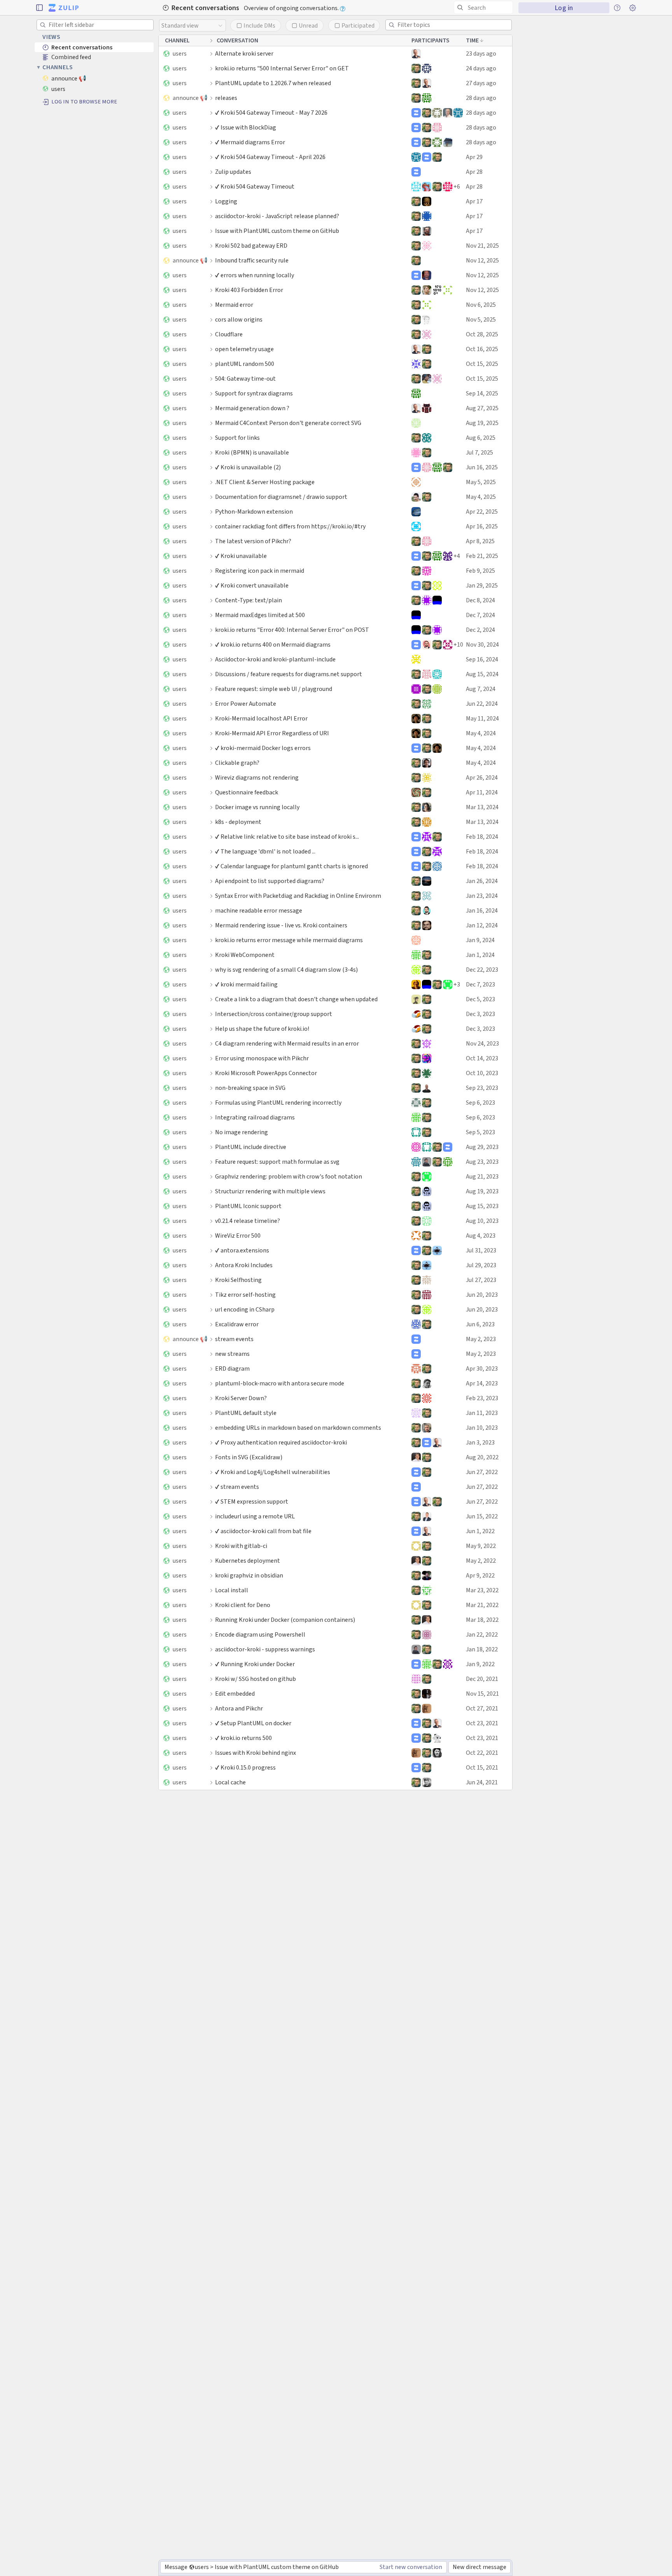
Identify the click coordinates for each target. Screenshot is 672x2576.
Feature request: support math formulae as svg (277, 1162)
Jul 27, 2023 (481, 1280)
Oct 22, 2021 (482, 1753)
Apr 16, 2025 (482, 526)
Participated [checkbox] (358, 25)
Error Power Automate (246, 704)
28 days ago (481, 98)
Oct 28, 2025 (482, 334)
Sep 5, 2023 (480, 1132)
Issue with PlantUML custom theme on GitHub (277, 231)
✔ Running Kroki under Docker (255, 1664)
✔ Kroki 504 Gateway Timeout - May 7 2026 (271, 113)
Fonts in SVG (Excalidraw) (249, 1457)
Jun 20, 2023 (482, 1295)
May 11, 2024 (482, 718)
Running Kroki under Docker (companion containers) (285, 1620)
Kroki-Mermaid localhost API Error (261, 718)
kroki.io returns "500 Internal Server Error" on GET (282, 68)
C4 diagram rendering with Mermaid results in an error (287, 1043)
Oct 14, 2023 (482, 1058)
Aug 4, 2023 (481, 1236)
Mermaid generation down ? (252, 408)
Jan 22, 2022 (482, 1634)
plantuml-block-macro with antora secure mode (280, 1383)
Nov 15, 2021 (482, 1694)
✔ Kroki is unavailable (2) (248, 467)
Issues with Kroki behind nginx (255, 1753)
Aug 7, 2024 (481, 689)
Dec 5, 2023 (480, 999)
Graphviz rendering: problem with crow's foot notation (289, 1176)
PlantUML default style (246, 1413)
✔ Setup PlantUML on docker (253, 1723)
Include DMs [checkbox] (259, 25)
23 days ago (481, 53)
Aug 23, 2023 (482, 1162)
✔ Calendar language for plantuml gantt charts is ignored (291, 866)
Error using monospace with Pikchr (262, 1058)
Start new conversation (411, 2567)
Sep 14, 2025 (482, 393)
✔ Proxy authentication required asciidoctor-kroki (281, 1442)
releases (226, 98)
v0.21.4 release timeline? (248, 1221)
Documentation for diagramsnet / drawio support (281, 497)
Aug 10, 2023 (482, 1221)
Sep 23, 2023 (482, 1088)
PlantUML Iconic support (248, 1206)
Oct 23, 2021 (482, 1723)
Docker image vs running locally (257, 807)
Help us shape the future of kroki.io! (262, 1029)
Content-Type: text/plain (248, 600)
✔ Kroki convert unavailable (252, 585)
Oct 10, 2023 (482, 1073)
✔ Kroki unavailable (241, 556)
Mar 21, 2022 (482, 1605)
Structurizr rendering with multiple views (270, 1191)
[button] (39, 8)
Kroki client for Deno (243, 1605)
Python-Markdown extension (254, 512)
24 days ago (481, 68)
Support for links (237, 438)
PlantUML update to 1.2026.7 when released (273, 83)
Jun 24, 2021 (482, 1782)
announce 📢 (190, 98)
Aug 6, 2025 (481, 438)
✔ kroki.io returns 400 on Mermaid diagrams (273, 644)
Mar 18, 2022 (482, 1620)
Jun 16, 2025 (482, 467)
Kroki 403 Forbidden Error (249, 290)
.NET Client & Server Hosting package (265, 482)
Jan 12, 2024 (482, 925)
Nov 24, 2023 (482, 1043)
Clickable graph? (237, 763)
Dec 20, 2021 (482, 1679)
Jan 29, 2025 (482, 585)
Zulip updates (233, 172)
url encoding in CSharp (245, 1309)
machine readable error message (259, 910)
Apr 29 (474, 157)
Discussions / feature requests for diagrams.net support (289, 674)
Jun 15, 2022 (482, 1516)
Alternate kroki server (244, 53)
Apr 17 (474, 201)
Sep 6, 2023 (480, 1103)
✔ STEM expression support (252, 1501)
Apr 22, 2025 (482, 512)
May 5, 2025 (481, 482)
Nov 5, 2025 (481, 319)
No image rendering (241, 1132)
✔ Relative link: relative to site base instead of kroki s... (287, 837)
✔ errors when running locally (255, 275)
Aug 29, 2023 (482, 1147)
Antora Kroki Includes (244, 1265)
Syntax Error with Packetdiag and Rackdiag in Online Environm (298, 896)
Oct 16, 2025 (482, 349)
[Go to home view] (64, 8)
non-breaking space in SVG (250, 1088)
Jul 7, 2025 (479, 452)
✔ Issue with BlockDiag (246, 127)
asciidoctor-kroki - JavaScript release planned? (277, 216)
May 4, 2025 (481, 497)
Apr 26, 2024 (482, 777)
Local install (232, 1590)
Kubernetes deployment (248, 1561)
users (180, 53)
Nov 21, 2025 (482, 246)
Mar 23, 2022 (482, 1590)
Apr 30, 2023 (482, 1368)
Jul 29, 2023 (481, 1265)
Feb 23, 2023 (482, 1398)
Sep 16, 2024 (482, 659)
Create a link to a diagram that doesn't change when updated (296, 999)
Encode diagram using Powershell (260, 1634)
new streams (232, 1354)
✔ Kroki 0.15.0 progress (245, 1767)
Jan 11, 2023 (482, 1413)
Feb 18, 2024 (482, 837)
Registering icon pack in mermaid (260, 571)
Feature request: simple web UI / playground (274, 689)
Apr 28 (474, 172)
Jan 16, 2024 (482, 910)
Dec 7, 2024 (480, 615)
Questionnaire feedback (247, 792)
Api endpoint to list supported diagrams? (270, 881)
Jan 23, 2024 (482, 896)
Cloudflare (229, 334)
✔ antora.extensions (242, 1250)
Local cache (230, 1782)
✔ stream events (237, 1487)
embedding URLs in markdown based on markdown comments (298, 1428)
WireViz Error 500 (238, 1236)
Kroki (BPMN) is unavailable (252, 452)
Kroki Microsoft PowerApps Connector (266, 1073)
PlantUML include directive (251, 1147)
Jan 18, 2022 (482, 1649)
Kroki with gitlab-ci (241, 1546)
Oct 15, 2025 (482, 364)
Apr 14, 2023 (482, 1383)
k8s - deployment (238, 822)
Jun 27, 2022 (482, 1472)
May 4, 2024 (481, 733)
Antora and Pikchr (239, 1708)
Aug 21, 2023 (482, 1176)
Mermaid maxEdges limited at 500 (260, 615)
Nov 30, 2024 (482, 644)
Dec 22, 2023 (482, 970)
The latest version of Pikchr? (253, 541)
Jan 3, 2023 (480, 1442)
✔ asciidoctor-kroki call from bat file (263, 1531)
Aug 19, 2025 (482, 423)
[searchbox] (485, 8)
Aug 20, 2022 (482, 1457)
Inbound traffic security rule (252, 260)
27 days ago (481, 83)
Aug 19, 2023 (482, 1191)
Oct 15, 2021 (482, 1767)
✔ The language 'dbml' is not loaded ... (265, 851)
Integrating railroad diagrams (255, 1117)
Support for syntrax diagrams (254, 393)
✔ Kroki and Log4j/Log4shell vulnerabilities (273, 1472)
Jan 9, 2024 (480, 940)
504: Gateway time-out (245, 379)
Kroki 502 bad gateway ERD (251, 246)
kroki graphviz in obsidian (249, 1575)
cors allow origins (239, 319)
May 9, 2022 (481, 1546)
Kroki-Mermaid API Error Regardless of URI (272, 733)
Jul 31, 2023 (481, 1250)
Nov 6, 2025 (481, 305)
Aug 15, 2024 (482, 674)
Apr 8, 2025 (480, 541)
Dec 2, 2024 (480, 630)
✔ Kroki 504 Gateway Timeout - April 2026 (270, 157)
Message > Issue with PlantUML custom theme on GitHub (251, 2567)
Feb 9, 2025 (480, 571)
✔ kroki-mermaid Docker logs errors (263, 748)
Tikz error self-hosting (245, 1295)
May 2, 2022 (481, 1561)
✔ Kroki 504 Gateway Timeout (255, 186)
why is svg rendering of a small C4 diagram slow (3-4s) (286, 970)
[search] (483, 7)
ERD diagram (232, 1368)
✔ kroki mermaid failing (246, 984)
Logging (226, 201)
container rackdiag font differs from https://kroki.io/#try (290, 526)
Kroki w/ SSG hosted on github (255, 1679)
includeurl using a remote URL (255, 1516)
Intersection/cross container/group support (274, 1014)
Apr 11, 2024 (482, 792)
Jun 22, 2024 (482, 704)
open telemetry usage (244, 349)
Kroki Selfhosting (238, 1280)
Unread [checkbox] (308, 25)
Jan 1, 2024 (480, 955)
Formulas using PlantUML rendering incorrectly (278, 1103)
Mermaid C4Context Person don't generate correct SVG (288, 423)
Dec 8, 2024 (480, 600)
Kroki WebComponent (245, 955)
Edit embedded (235, 1694)
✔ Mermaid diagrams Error (250, 142)
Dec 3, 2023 (480, 1014)
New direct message (479, 2567)
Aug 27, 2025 (482, 408)
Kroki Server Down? (241, 1398)
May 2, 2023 (481, 1339)
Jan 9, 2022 (480, 1664)
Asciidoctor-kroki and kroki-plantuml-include (275, 659)
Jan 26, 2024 (482, 881)
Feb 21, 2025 (482, 556)
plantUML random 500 (245, 364)
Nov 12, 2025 (482, 260)
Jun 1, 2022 (480, 1531)
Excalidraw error (237, 1324)
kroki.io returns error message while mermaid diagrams (289, 940)
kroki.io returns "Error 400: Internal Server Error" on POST (292, 630)
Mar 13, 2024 (482, 807)
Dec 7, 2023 (480, 984)
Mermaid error (234, 305)
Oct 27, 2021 (482, 1708)
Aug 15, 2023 (482, 1206)
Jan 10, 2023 (482, 1428)
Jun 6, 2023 (480, 1324)
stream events (234, 1339)
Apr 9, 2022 (480, 1575)
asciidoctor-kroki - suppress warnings (265, 1649)
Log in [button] (564, 8)
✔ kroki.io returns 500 (243, 1738)
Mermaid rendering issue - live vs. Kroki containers (281, 925)
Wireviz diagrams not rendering (257, 777)
